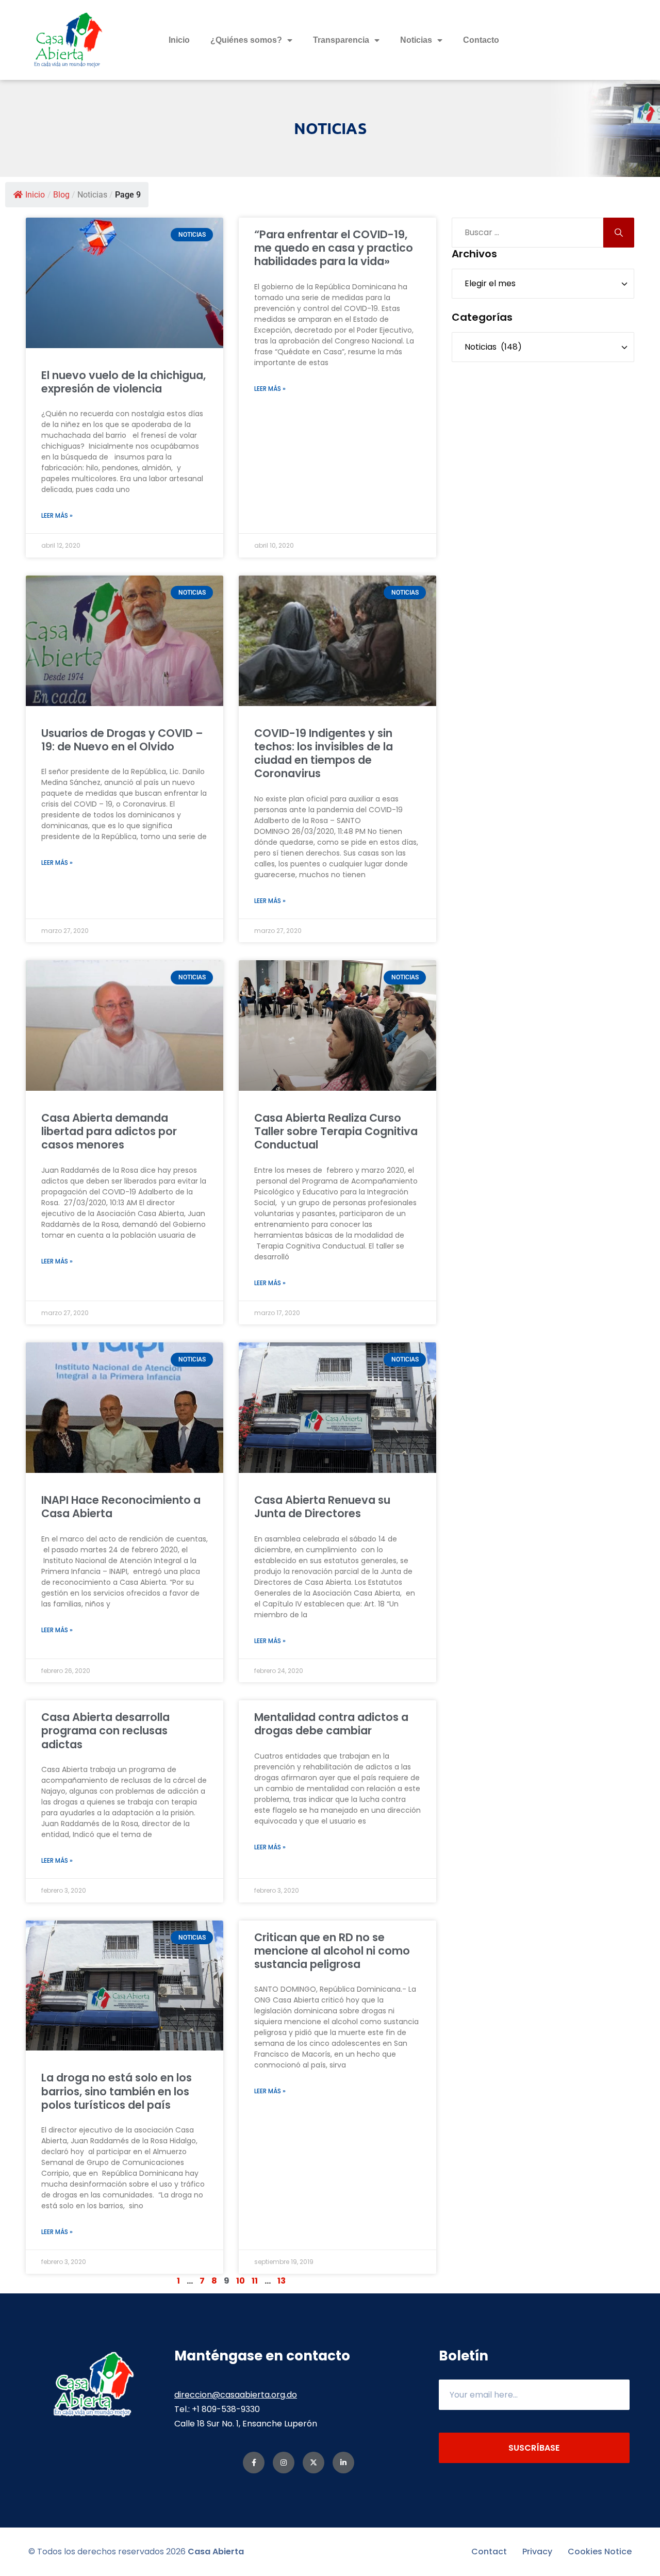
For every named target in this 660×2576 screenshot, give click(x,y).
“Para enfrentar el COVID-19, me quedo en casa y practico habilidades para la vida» (334, 248)
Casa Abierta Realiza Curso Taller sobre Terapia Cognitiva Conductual (336, 1131)
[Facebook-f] (254, 2463)
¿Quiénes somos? (246, 40)
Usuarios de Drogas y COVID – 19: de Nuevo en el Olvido (122, 740)
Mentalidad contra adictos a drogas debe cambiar (331, 1724)
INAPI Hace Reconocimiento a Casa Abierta (121, 1507)
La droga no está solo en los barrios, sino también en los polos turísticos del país (117, 2091)
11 (255, 2281)
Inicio (179, 40)
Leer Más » (57, 515)
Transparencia (341, 40)
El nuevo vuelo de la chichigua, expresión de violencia (123, 382)
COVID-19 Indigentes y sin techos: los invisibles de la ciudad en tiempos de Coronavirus (324, 753)
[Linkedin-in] (343, 2463)
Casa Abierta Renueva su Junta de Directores (322, 1507)
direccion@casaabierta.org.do (236, 2395)
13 (282, 2281)
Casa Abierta (216, 2552)
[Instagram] (284, 2463)
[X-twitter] (313, 2463)
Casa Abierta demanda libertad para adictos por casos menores (109, 1131)
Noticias (416, 40)
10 (241, 2281)
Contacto (481, 40)
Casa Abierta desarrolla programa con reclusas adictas (105, 1731)
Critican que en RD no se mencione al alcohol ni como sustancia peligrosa (332, 1951)
